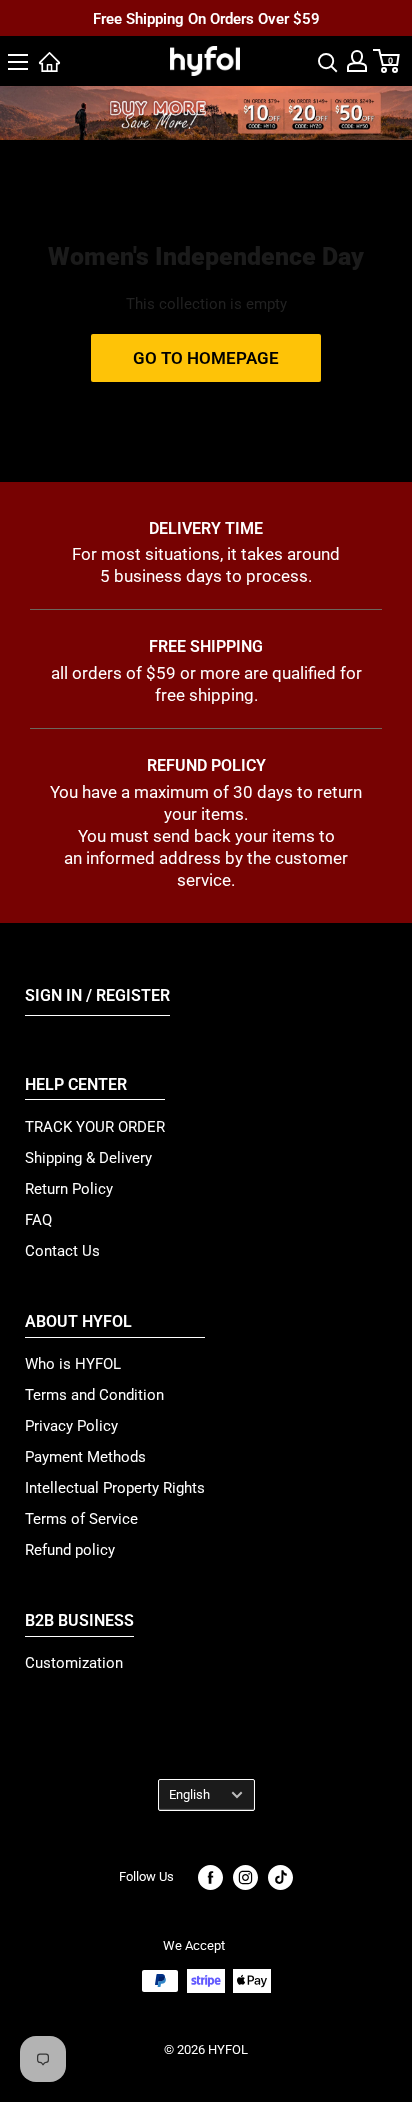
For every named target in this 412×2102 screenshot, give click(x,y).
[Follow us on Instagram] (245, 1877)
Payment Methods (85, 1457)
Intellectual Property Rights (115, 1488)
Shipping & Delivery (88, 1158)
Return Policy (69, 1189)
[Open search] (328, 61)
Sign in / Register (97, 995)
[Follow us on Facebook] (210, 1877)
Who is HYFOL (73, 1364)
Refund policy (70, 1550)
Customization (74, 1663)
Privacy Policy (71, 1426)
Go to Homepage (206, 358)
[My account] (357, 61)
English (189, 1794)
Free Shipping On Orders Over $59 (206, 19)
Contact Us (62, 1251)
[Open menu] (18, 62)
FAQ (38, 1220)
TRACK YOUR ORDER (95, 1127)
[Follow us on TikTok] (280, 1877)
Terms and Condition (94, 1395)
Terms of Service (81, 1519)
